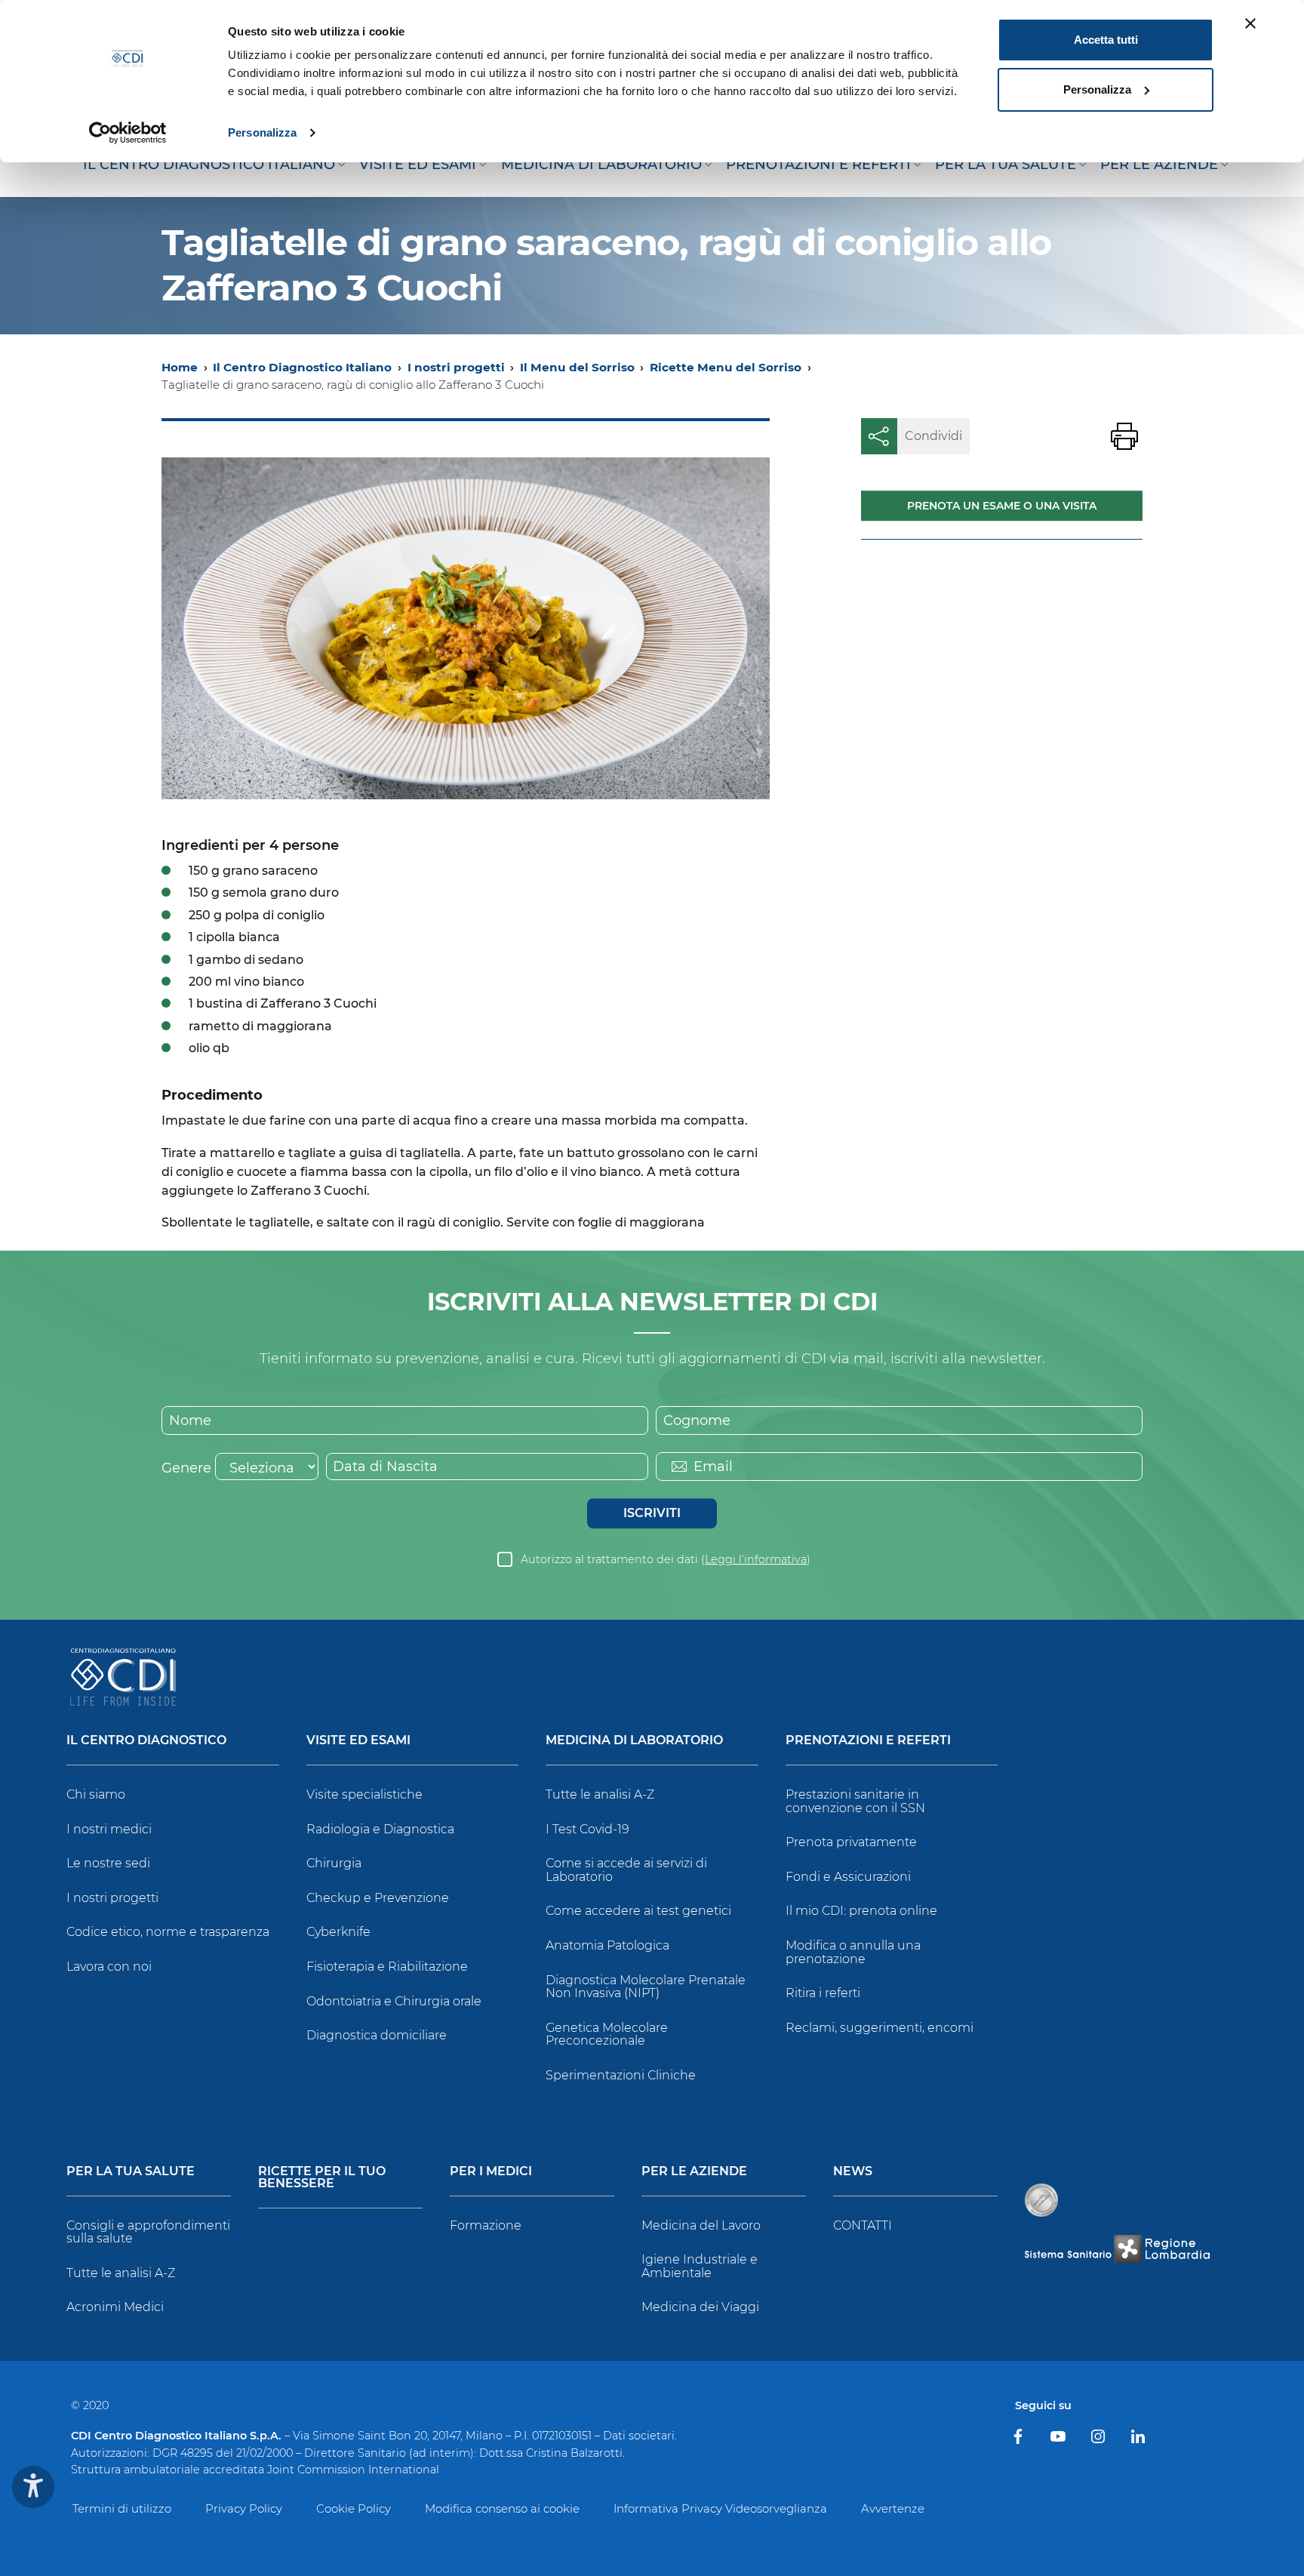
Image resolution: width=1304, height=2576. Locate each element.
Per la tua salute (131, 2172)
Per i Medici (491, 2172)
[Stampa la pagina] (1124, 436)
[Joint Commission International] (1041, 2200)
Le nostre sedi (108, 1863)
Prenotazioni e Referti (868, 1741)
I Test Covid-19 (587, 1829)
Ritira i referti (823, 1993)
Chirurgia (334, 1863)
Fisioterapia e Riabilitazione (387, 1967)
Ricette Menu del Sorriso (726, 367)
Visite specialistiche (364, 1794)
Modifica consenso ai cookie (502, 2508)
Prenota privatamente (851, 1842)
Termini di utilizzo (122, 2508)
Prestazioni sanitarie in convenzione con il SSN (855, 1801)
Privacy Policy (244, 2508)
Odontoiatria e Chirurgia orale (394, 2001)
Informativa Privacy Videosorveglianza (720, 2508)
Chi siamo (96, 1794)
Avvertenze (893, 2508)
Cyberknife (338, 1932)
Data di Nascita (385, 1467)
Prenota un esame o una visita (1002, 506)
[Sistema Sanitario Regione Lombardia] (1117, 2249)
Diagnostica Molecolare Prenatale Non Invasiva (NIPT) (646, 1987)
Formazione (486, 2225)
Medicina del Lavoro (701, 2225)
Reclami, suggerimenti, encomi (880, 2028)
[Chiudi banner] (1250, 23)
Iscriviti (652, 1513)
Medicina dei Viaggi (700, 2307)
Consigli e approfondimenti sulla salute (148, 2232)
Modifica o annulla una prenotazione (853, 1952)
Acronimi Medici (115, 2307)
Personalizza (262, 132)
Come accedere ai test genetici (638, 1911)
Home (180, 367)
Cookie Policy (354, 2508)
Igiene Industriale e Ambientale (700, 2266)
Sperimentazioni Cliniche (621, 2075)
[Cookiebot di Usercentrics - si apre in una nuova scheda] (128, 133)
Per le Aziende (694, 2172)
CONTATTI (863, 2225)
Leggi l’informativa (756, 1559)
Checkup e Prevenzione (378, 1898)
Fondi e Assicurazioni (848, 1877)
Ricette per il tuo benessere (322, 2178)
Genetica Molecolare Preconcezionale (607, 2034)
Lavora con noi (109, 1967)
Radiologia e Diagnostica (380, 1829)
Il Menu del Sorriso (577, 367)
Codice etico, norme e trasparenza (168, 1932)
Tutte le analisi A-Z (600, 1794)
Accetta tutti (1106, 40)
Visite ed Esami (358, 1741)
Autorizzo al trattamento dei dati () (666, 1559)
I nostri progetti (456, 367)
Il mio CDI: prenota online (861, 1911)
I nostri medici (109, 1829)
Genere (186, 1468)
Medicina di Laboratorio (634, 1741)
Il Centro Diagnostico (146, 1741)
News (853, 2172)
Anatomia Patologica (607, 1945)
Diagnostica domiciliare (377, 2035)
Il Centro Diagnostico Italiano (302, 367)
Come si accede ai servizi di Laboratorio (626, 1870)
